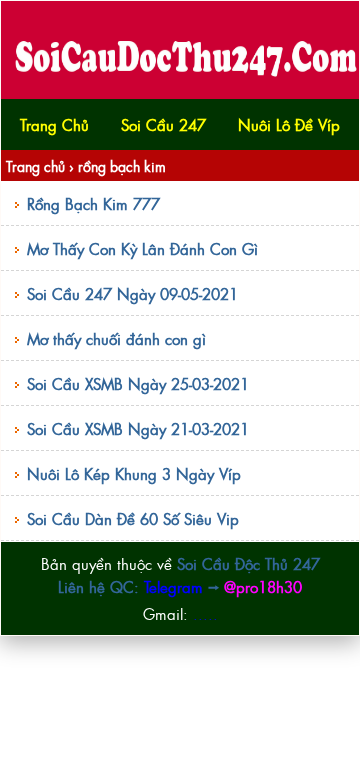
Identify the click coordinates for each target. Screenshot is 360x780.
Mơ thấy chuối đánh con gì (116, 338)
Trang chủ (35, 165)
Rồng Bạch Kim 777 (93, 203)
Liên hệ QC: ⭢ (180, 586)
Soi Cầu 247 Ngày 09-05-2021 (132, 293)
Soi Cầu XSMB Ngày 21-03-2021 (138, 428)
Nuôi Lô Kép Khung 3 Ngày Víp (134, 473)
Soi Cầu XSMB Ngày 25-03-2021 (138, 383)
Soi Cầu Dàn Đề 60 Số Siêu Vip (133, 518)
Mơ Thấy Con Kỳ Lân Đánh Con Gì (142, 248)
